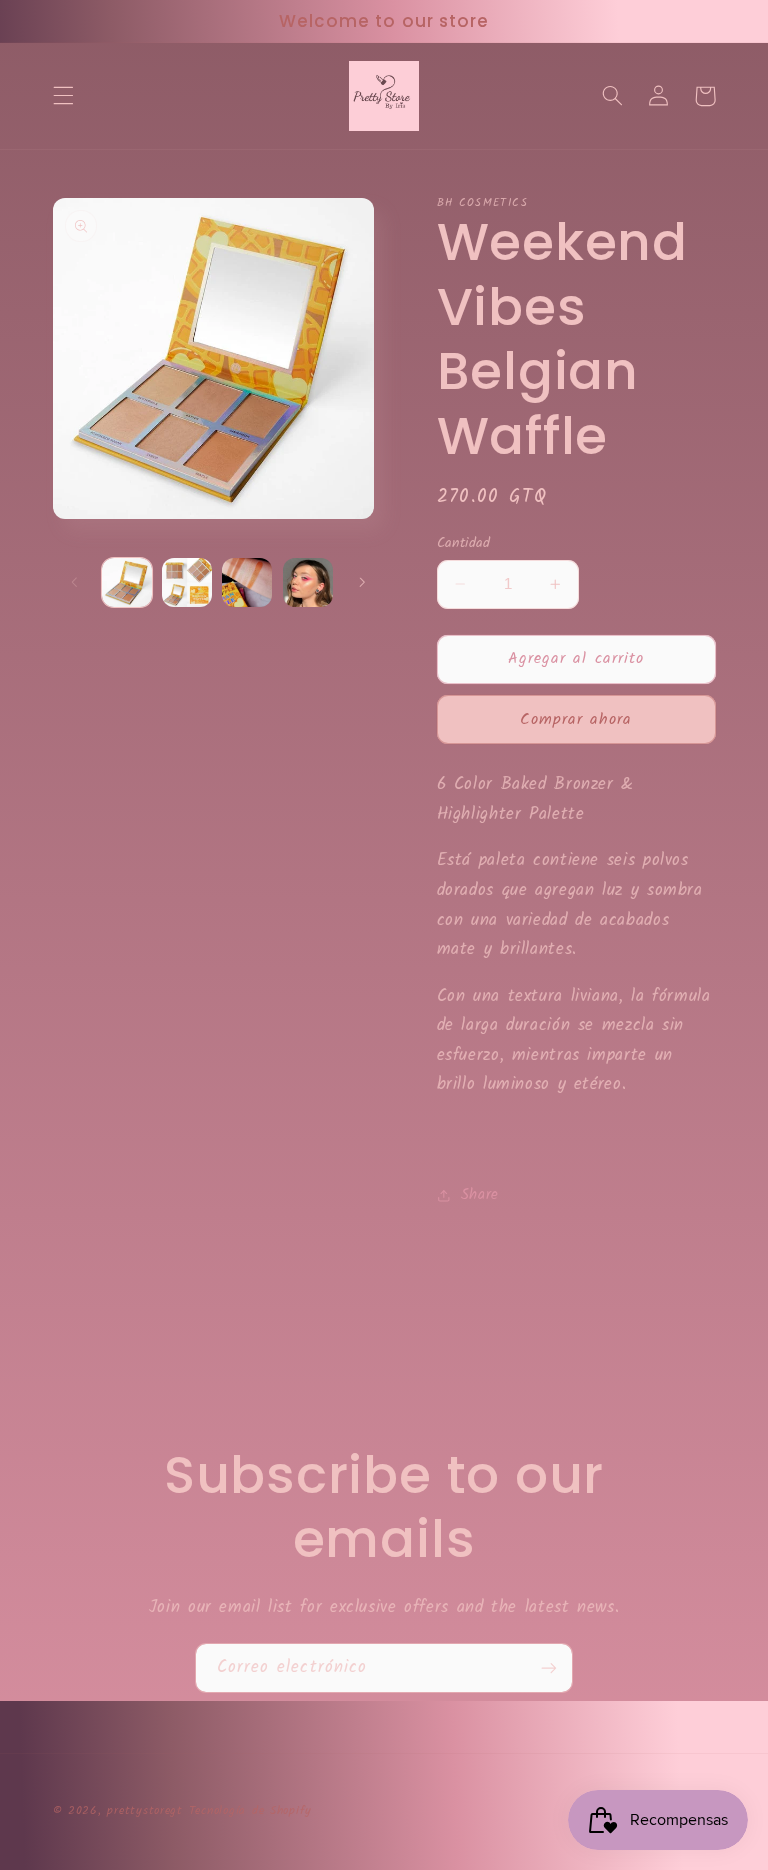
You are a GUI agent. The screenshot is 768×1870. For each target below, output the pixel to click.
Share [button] (480, 1195)
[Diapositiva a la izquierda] (75, 582)
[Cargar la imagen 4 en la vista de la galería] (308, 583)
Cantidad (464, 543)
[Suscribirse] (549, 1667)
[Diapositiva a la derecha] (362, 582)
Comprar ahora (576, 719)
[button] (63, 96)
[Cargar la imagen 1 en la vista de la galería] (127, 583)
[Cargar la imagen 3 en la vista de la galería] (247, 583)
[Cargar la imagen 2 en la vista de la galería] (187, 583)
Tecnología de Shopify (250, 1811)
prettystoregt (145, 1811)
